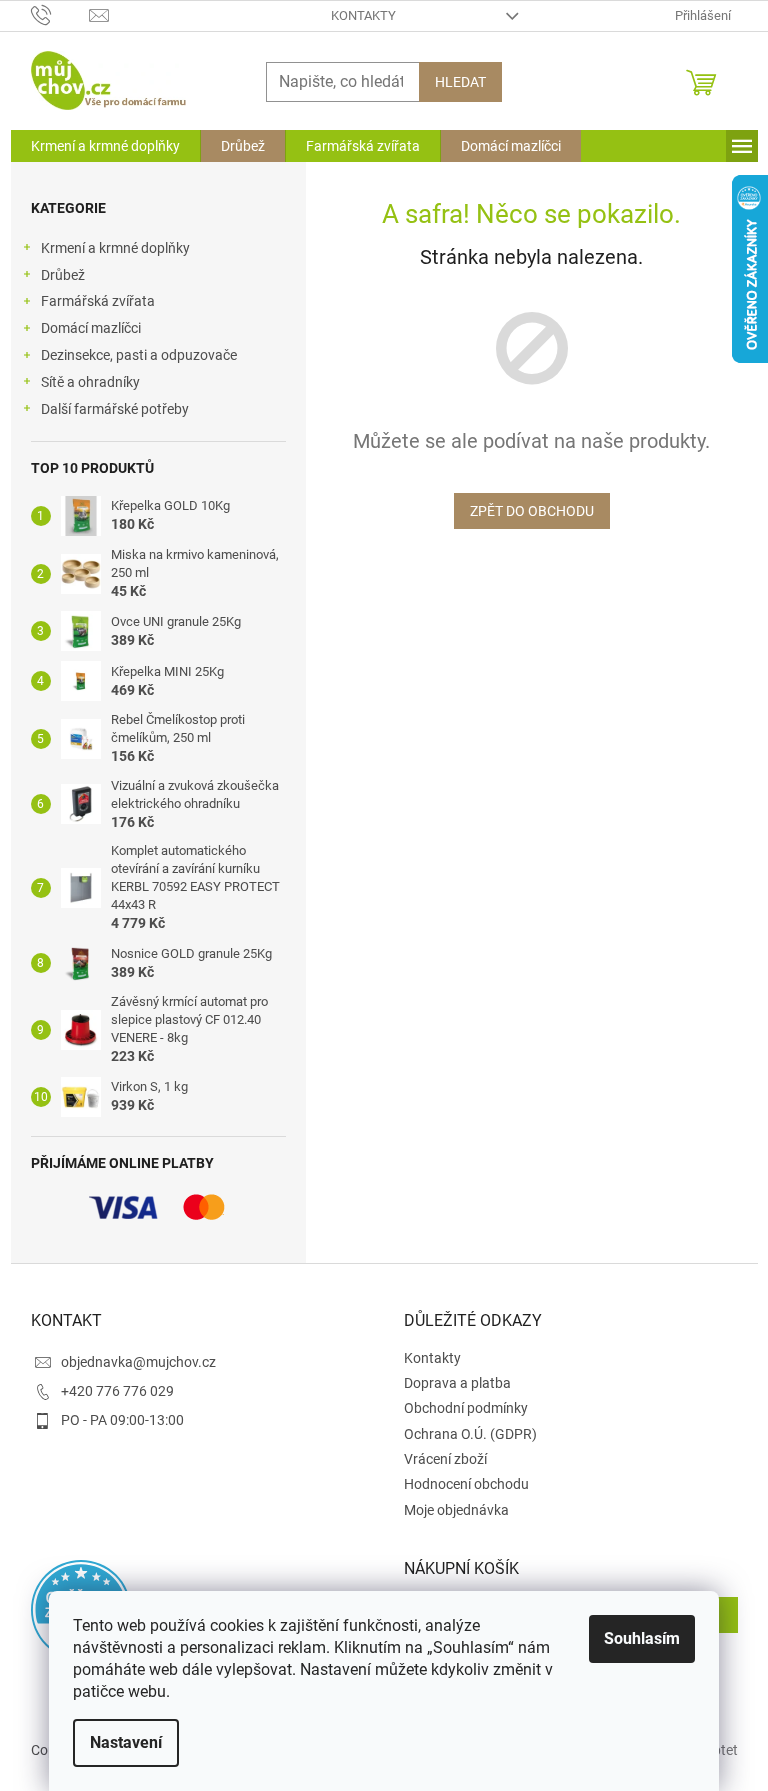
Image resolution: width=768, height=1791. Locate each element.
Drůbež (63, 275)
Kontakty (363, 15)
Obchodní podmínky (466, 1408)
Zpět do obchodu (532, 511)
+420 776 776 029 (117, 1391)
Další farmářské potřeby (115, 409)
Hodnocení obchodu (466, 1484)
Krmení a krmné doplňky (115, 248)
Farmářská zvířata (98, 301)
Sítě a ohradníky (90, 382)
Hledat (460, 82)
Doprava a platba (457, 1383)
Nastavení (126, 1742)
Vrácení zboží (445, 1459)
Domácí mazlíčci (91, 328)
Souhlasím (642, 1638)
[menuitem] (105, 146)
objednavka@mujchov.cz (138, 1362)
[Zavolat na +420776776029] (60, 14)
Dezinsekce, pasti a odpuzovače (139, 355)
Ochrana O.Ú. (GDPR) (470, 1434)
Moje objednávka (456, 1510)
